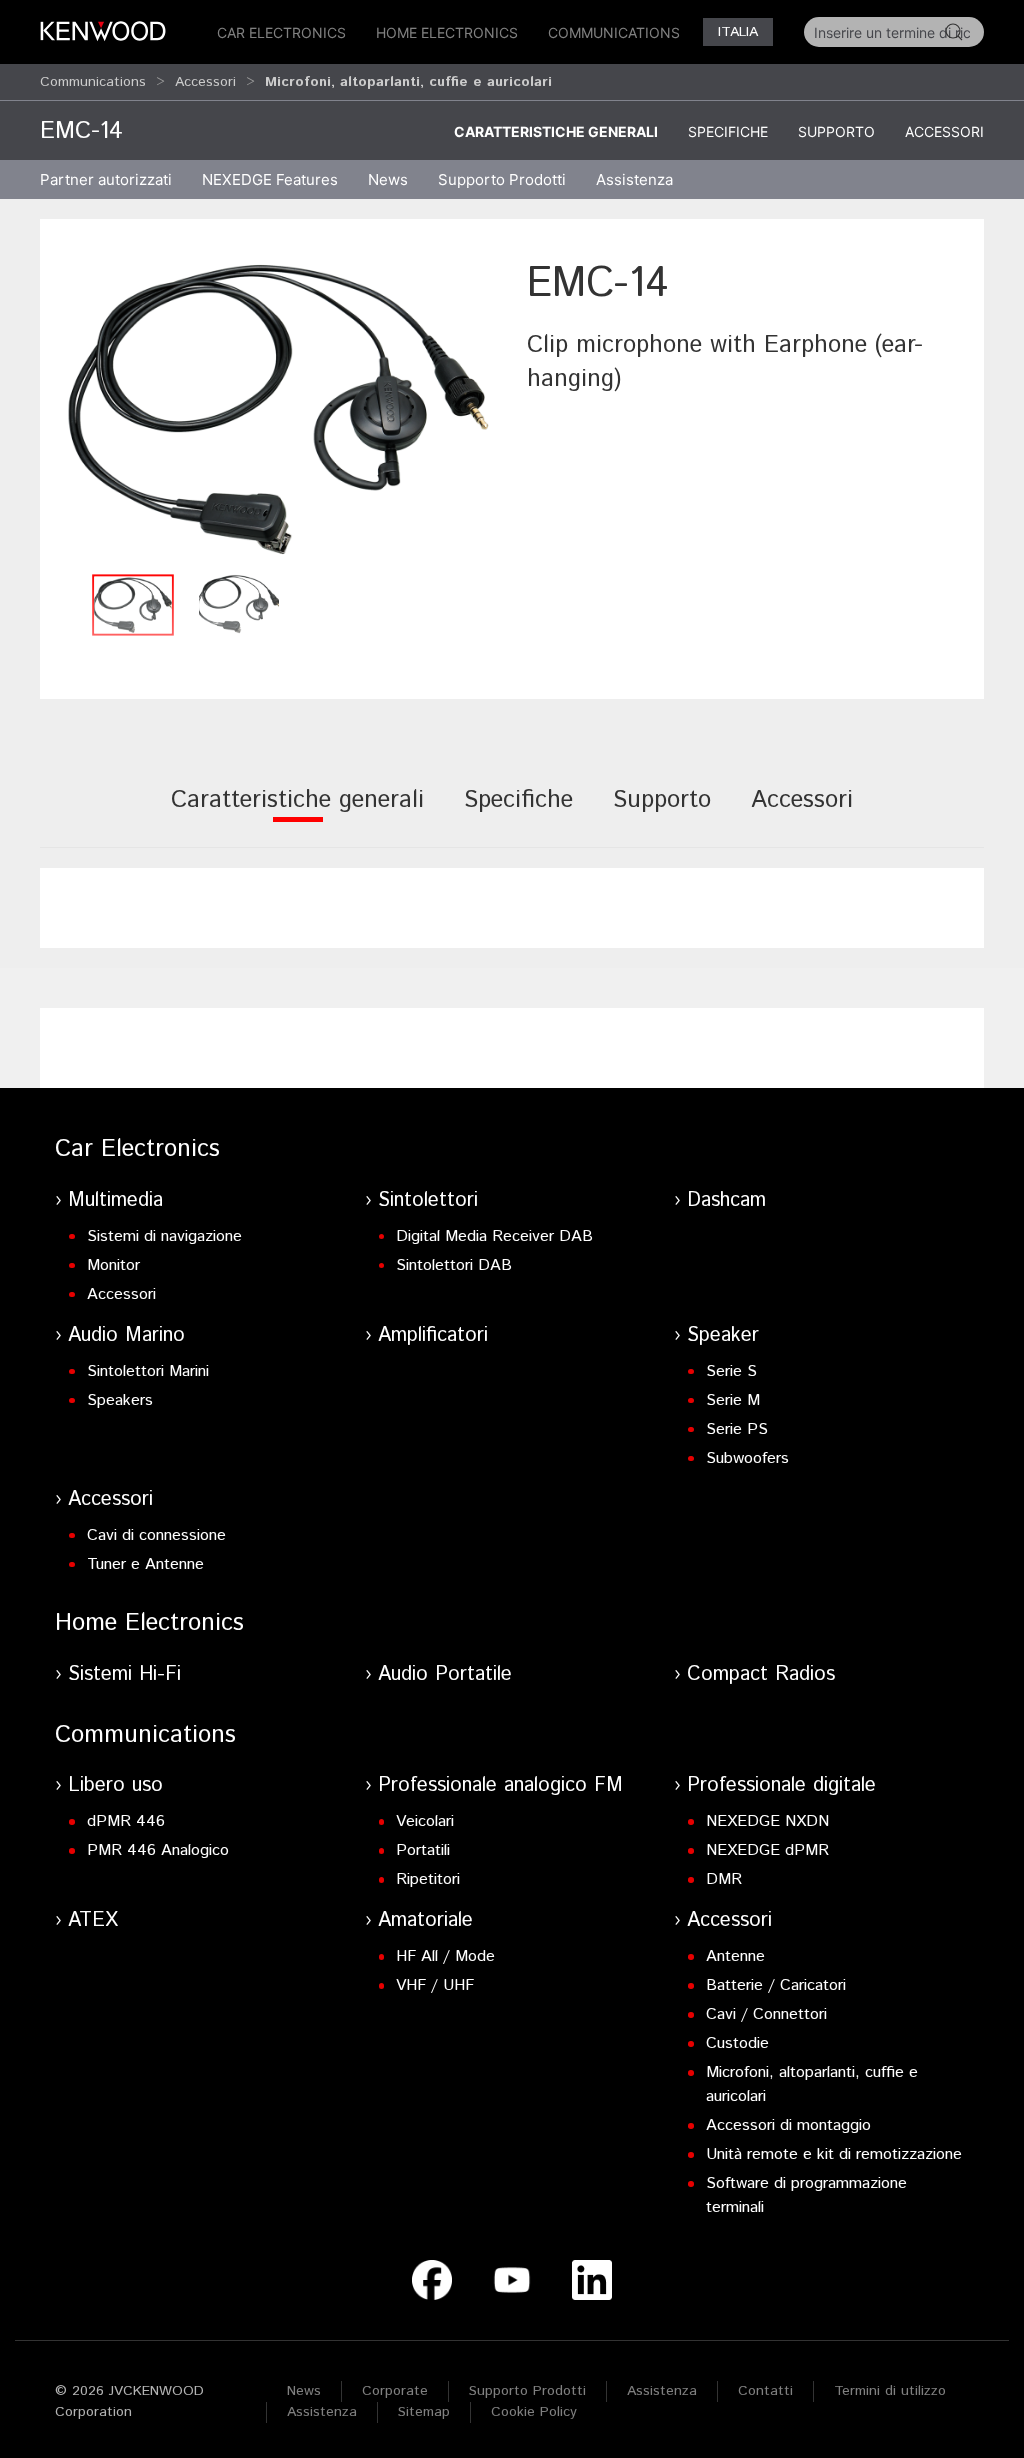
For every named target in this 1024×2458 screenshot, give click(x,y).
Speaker (723, 1335)
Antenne (735, 1956)
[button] (278, 408)
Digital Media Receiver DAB (494, 1236)
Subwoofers (747, 1458)
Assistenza (662, 2391)
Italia (738, 32)
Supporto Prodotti (527, 2391)
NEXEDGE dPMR (767, 1850)
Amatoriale (425, 1920)
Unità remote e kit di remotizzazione (834, 2154)
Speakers (120, 1400)
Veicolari (425, 1821)
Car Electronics (281, 32)
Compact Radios (761, 1674)
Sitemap (424, 2412)
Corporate (395, 2391)
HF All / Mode (445, 1956)
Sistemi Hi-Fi (124, 1674)
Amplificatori (433, 1335)
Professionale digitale (781, 1785)
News (388, 179)
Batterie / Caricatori (776, 1985)
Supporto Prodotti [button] (502, 179)
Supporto (836, 131)
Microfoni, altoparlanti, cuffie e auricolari (812, 2084)
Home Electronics (447, 32)
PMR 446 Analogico (158, 1850)
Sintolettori (428, 1200)
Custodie (737, 2043)
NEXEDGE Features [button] (270, 179)
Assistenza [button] (634, 179)
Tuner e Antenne (145, 1564)
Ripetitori (428, 1879)
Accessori (205, 82)
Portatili (423, 1850)
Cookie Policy (534, 2412)
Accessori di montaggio (788, 2125)
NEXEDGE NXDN (767, 1821)
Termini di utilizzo (890, 2391)
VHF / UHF (435, 1985)
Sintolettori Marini (148, 1371)
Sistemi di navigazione (164, 1236)
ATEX (93, 1920)
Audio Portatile (445, 1674)
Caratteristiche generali (556, 131)
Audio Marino (126, 1335)
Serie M (733, 1400)
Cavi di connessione (156, 1535)
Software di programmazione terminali (806, 2195)
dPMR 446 (126, 1821)
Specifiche (728, 131)
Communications (614, 32)
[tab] (297, 813)
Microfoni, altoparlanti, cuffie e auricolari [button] (408, 82)
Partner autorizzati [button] (106, 179)
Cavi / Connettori (766, 2014)
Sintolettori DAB (454, 1265)
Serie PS (737, 1429)
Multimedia (115, 1200)
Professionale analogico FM (500, 1785)
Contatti (765, 2391)
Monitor (113, 1265)
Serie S (731, 1371)
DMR (724, 1879)
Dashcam (726, 1200)
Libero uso (115, 1785)
